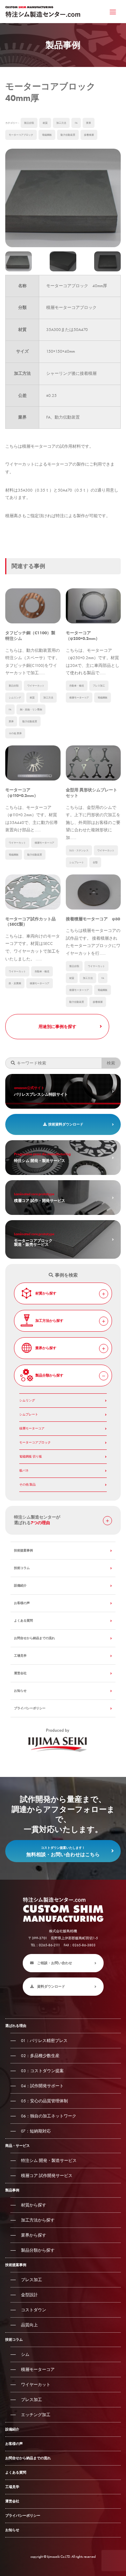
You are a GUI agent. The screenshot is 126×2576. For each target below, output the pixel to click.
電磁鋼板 (47, 135)
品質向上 (29, 2325)
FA (76, 123)
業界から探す (46, 1348)
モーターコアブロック (21, 135)
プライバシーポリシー (30, 1708)
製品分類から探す (49, 1375)
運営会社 (20, 1673)
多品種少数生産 (40, 2056)
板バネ (24, 1470)
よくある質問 (23, 1621)
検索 (111, 1063)
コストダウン (34, 2310)
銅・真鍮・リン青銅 (31, 709)
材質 (45, 123)
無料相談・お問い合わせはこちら (63, 1852)
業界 (89, 123)
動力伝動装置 (68, 135)
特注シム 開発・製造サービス (49, 2161)
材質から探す (46, 1293)
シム (25, 2354)
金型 (95, 862)
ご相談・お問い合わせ (55, 1963)
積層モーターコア (79, 698)
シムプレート (77, 862)
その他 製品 (27, 1485)
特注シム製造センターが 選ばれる (37, 1520)
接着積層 (89, 135)
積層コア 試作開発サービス (47, 2176)
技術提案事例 (23, 1550)
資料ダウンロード (51, 1986)
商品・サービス (17, 2146)
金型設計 (29, 2295)
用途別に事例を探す (57, 1027)
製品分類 (29, 123)
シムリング (15, 698)
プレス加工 (99, 686)
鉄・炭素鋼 (15, 983)
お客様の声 (22, 1603)
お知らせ (20, 1691)
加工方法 (61, 123)
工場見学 (20, 1656)
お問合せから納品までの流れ (34, 1638)
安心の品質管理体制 (44, 2101)
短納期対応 (36, 2131)
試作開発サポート (42, 2086)
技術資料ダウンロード (66, 1124)
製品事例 (12, 2190)
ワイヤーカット (36, 686)
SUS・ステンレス (79, 850)
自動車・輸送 (77, 686)
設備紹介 (20, 1586)
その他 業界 (15, 733)
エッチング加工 (36, 2415)
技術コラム (22, 1568)
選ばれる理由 (16, 2026)
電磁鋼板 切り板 (31, 1456)
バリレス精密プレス (44, 2041)
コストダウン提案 (42, 2071)
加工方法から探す (49, 1321)
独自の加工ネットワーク (49, 2116)
